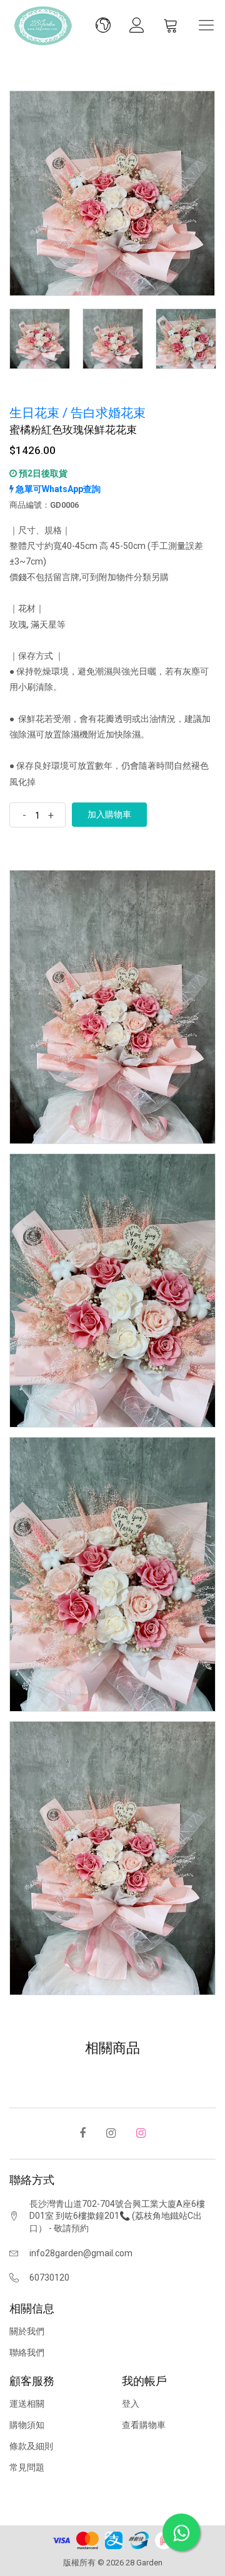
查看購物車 (144, 2425)
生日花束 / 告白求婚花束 (77, 413)
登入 (131, 2404)
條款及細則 (31, 2446)
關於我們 (27, 2331)
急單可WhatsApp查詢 (57, 489)
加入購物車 (109, 814)
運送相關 (27, 2404)
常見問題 (27, 2467)
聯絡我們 (27, 2352)
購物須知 (27, 2425)
